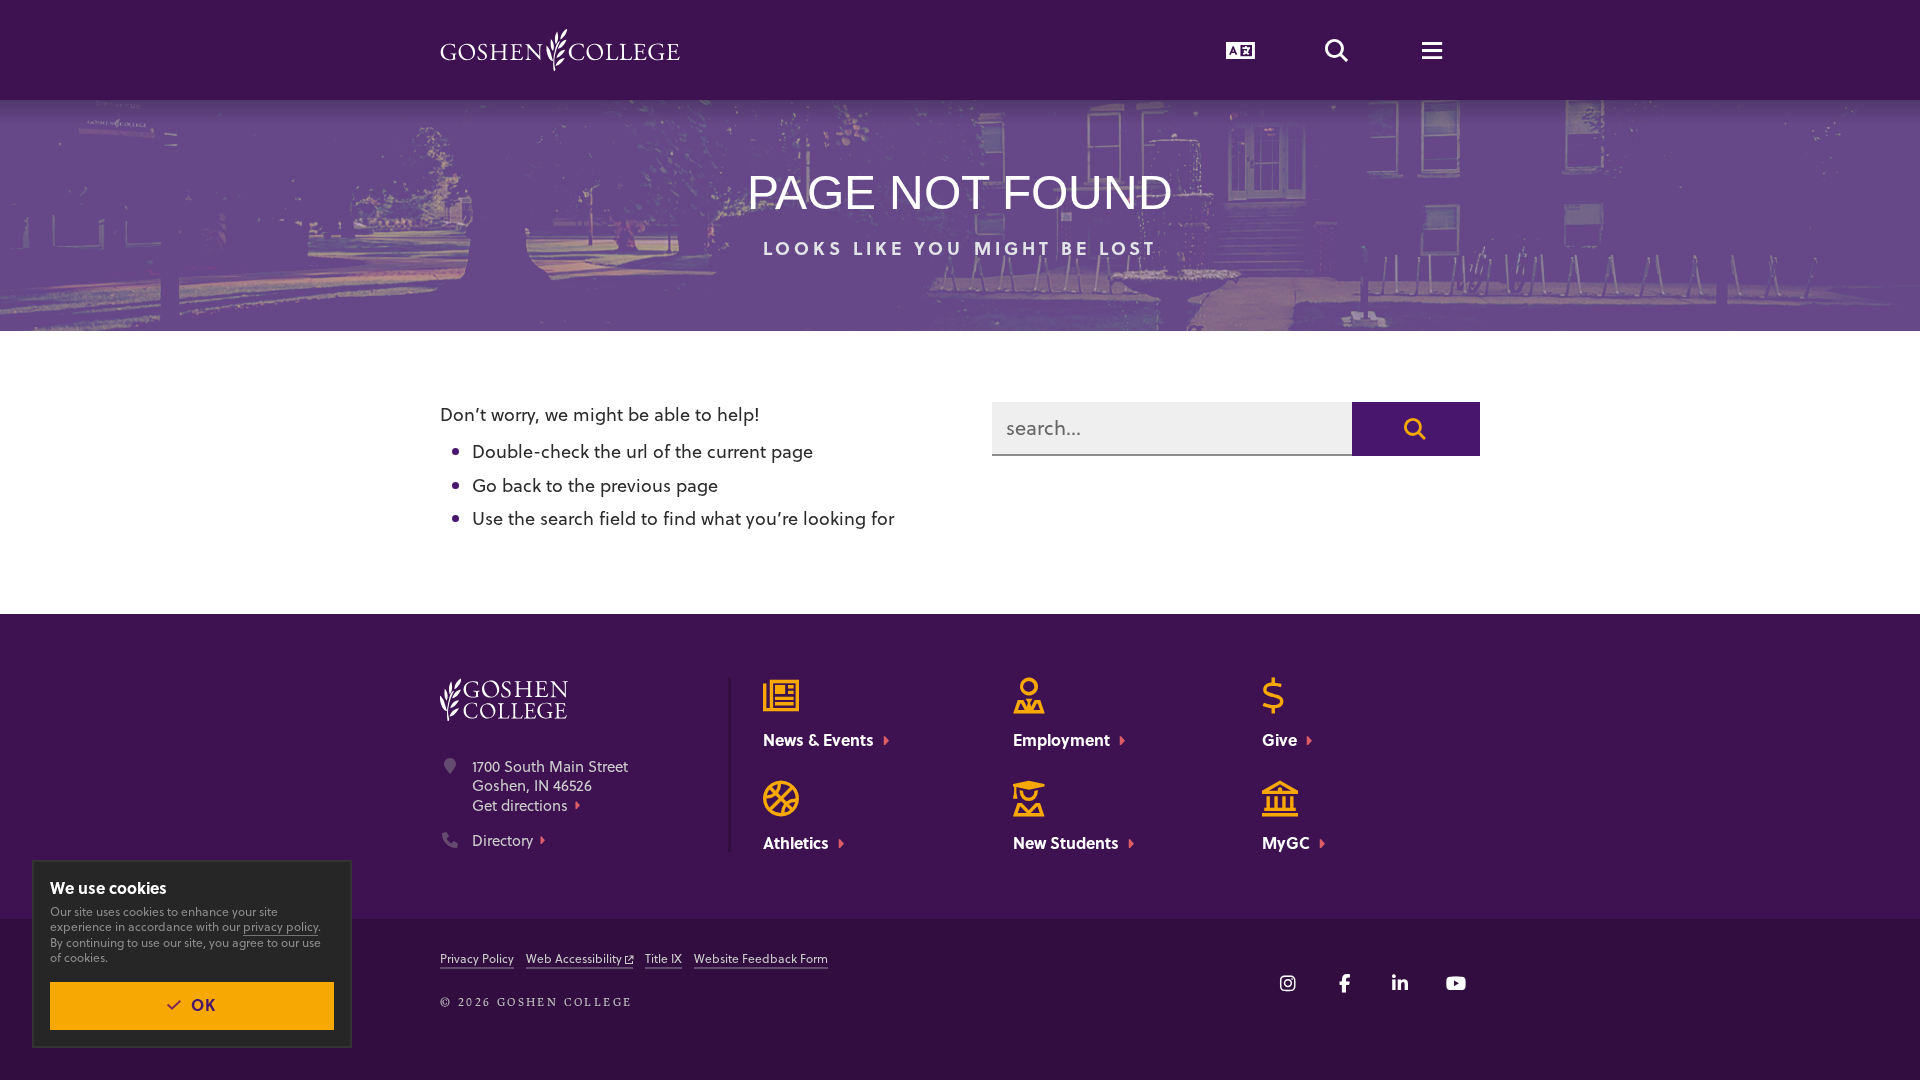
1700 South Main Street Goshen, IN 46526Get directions (550, 786)
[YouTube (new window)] (1456, 983)
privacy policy (280, 926)
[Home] (560, 50)
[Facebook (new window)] (1344, 983)
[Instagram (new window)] (1288, 983)
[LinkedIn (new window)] (1400, 983)
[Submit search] (1416, 429)
